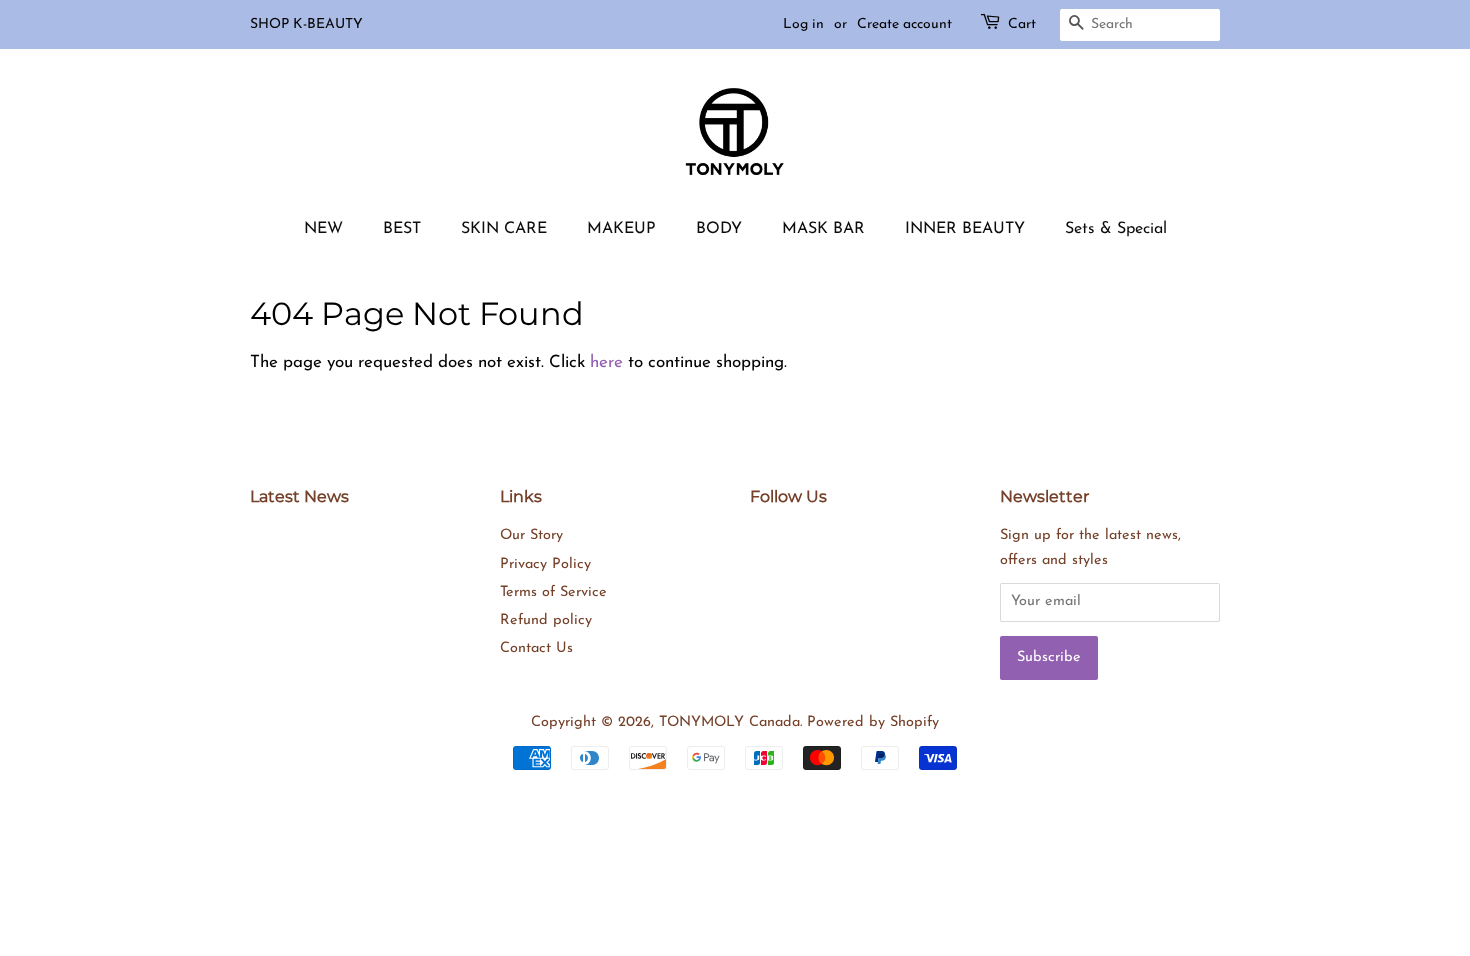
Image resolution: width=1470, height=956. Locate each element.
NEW (323, 229)
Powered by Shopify (873, 722)
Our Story (531, 535)
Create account (904, 24)
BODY (719, 229)
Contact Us (536, 648)
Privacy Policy (545, 564)
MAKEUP (621, 229)
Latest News (299, 496)
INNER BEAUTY (965, 229)
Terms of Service (553, 592)
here (606, 362)
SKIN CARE (504, 229)
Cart (1022, 24)
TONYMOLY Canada (729, 722)
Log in (803, 24)
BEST (402, 229)
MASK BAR (823, 229)
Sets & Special (1116, 229)
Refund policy (546, 620)
